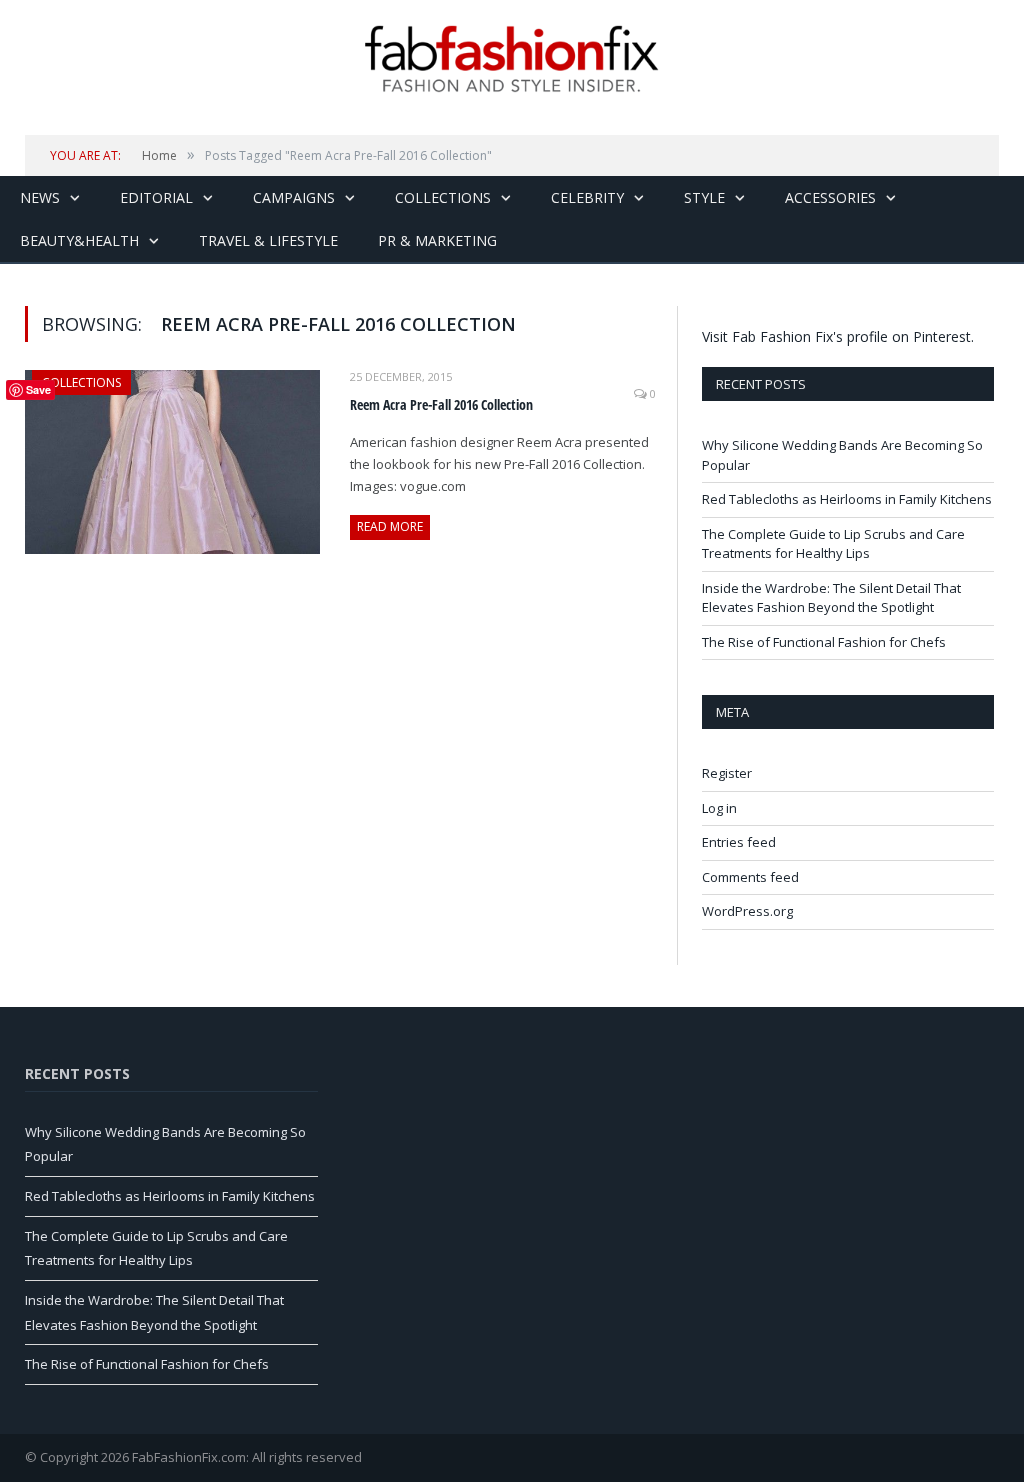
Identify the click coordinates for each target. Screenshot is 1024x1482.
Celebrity (587, 197)
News (40, 197)
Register (727, 773)
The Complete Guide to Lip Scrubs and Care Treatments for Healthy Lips (833, 544)
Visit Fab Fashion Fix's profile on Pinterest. (838, 336)
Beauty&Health (79, 240)
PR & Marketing (437, 240)
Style (704, 197)
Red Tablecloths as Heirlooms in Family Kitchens (847, 499)
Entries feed (739, 842)
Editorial (156, 197)
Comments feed (750, 877)
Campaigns (294, 197)
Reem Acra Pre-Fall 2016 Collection (441, 404)
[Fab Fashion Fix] (512, 59)
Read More (390, 526)
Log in (719, 808)
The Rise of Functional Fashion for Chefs (824, 642)
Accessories (830, 197)
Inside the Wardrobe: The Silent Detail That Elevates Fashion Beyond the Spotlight (831, 598)
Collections (443, 197)
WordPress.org (747, 911)
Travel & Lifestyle (268, 240)
